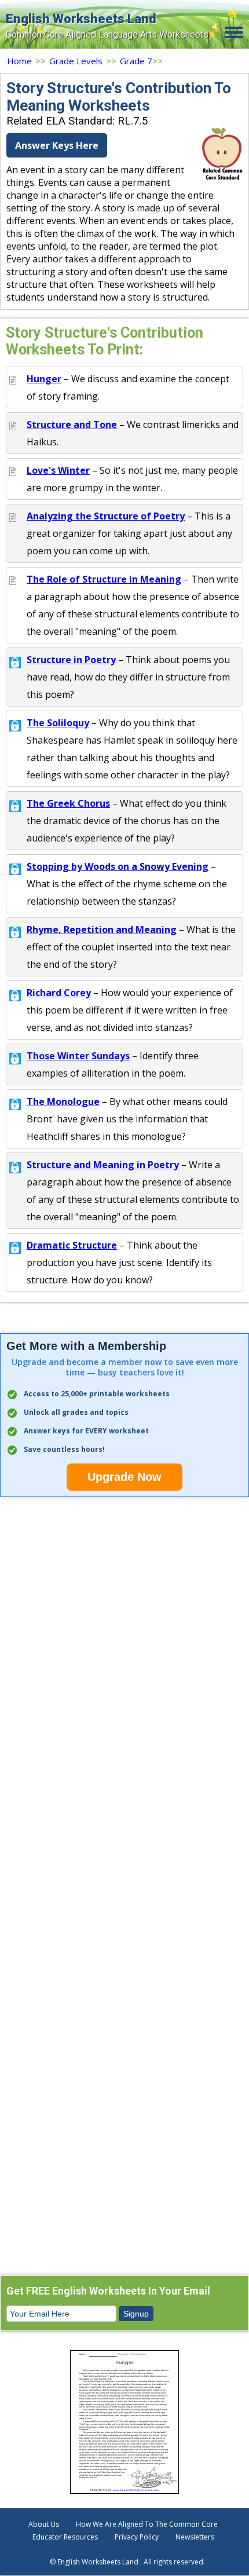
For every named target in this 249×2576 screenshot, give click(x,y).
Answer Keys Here (57, 145)
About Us (44, 2524)
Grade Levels (76, 61)
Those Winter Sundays (78, 1056)
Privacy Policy (137, 2537)
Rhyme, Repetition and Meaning (102, 930)
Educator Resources (65, 2537)
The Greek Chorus (68, 803)
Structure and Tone (72, 425)
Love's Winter (58, 470)
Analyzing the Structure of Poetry (106, 516)
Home (19, 61)
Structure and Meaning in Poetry (103, 1165)
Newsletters (195, 2537)
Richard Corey (59, 993)
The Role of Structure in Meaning (104, 579)
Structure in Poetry (71, 660)
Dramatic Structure (72, 1245)
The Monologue (63, 1102)
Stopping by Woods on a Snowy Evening (118, 866)
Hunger (44, 379)
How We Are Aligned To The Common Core (147, 2524)
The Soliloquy (58, 723)
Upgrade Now (124, 1477)
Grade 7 (136, 61)
